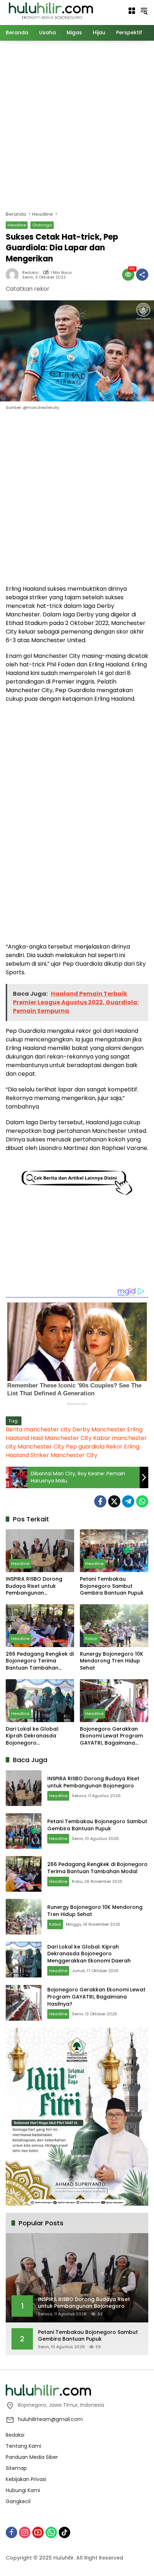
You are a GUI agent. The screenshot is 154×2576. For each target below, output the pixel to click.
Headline (17, 225)
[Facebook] (100, 1501)
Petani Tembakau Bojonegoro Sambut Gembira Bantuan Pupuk (112, 1586)
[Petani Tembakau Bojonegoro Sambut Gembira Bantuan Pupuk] (114, 1551)
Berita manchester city (38, 1429)
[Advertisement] (77, 125)
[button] (144, 11)
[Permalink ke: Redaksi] (14, 275)
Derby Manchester (99, 1429)
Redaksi (30, 273)
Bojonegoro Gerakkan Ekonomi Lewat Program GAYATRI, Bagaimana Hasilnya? (111, 1736)
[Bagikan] (142, 275)
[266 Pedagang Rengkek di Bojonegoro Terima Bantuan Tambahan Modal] (40, 1626)
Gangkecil (18, 2501)
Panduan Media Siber (32, 2457)
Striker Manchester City (64, 1455)
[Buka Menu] (132, 11)
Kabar (91, 1639)
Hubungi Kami (23, 2490)
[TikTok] (64, 2532)
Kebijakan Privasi (26, 2479)
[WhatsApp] (142, 1501)
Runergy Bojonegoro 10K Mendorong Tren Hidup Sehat (112, 1661)
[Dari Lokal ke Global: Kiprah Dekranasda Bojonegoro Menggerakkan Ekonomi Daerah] (40, 1701)
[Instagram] (25, 2532)
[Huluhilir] (50, 10)
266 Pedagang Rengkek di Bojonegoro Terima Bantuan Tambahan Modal (40, 1661)
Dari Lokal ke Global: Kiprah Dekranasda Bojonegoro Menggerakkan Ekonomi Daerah (37, 1736)
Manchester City (41, 1447)
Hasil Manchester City (61, 1438)
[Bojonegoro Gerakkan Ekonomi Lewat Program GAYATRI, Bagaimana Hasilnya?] (114, 1701)
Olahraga (42, 225)
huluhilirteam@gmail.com (50, 2419)
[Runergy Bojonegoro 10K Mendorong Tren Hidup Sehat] (114, 1626)
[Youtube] (38, 2532)
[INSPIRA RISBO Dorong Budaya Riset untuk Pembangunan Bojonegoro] (40, 1551)
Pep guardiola (85, 1447)
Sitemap (16, 2468)
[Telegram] (128, 1501)
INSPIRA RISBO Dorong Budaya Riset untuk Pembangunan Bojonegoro (34, 1586)
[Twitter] (114, 1501)
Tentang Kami (23, 2446)
